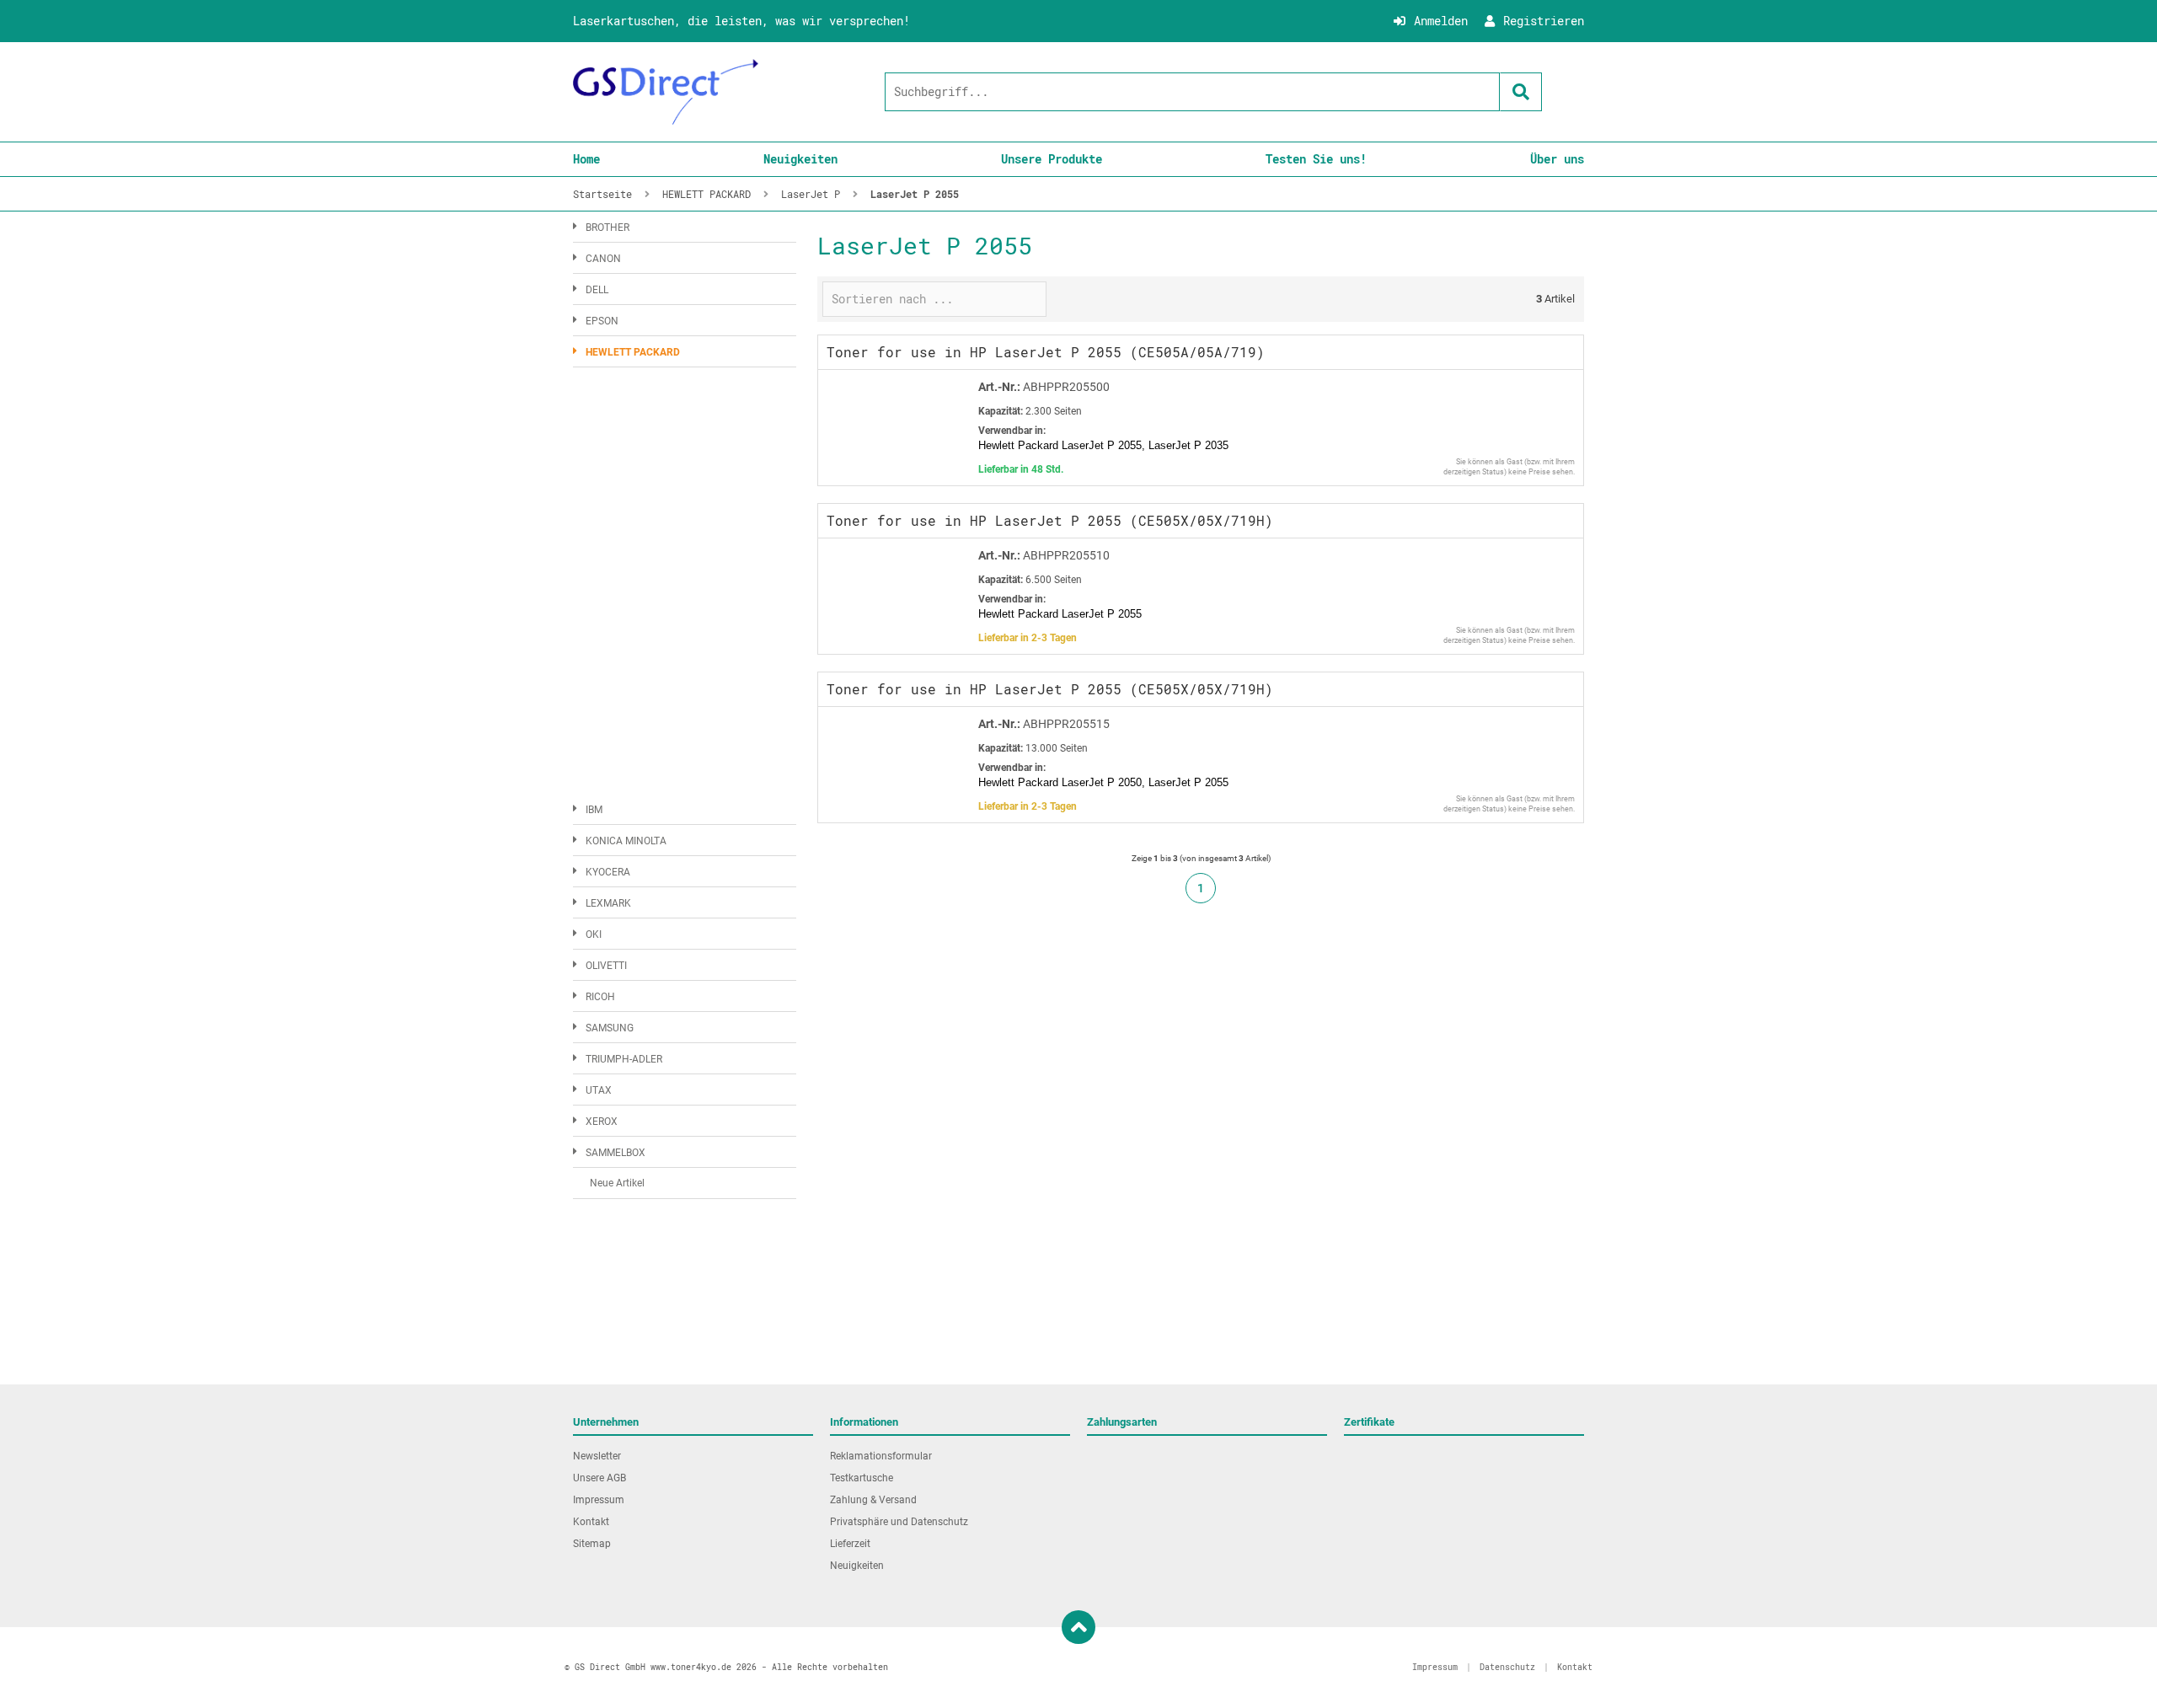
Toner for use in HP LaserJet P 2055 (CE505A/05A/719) (1046, 352)
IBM (594, 810)
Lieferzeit (850, 1544)
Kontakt (591, 1522)
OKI (594, 934)
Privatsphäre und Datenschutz (899, 1522)
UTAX (599, 1090)
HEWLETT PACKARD (633, 352)
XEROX (602, 1122)
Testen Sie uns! (1316, 159)
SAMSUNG (610, 1028)
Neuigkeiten (800, 159)
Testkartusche (862, 1478)
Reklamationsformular (881, 1456)
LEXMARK (608, 903)
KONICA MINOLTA (626, 841)
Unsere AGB (599, 1478)
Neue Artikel (617, 1183)
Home (586, 159)
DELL (597, 290)
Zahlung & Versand (873, 1500)
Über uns (1557, 159)
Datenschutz (1507, 1667)
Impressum (599, 1500)
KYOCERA (608, 872)
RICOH (600, 997)
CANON (603, 259)
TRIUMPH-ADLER (624, 1059)
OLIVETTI (606, 966)
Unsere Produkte (1052, 159)
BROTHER (607, 228)
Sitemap (592, 1544)
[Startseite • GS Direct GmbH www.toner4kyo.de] (666, 92)
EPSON (602, 321)
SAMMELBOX (616, 1153)
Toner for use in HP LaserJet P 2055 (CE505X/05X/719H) (1050, 520)
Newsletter (597, 1456)
